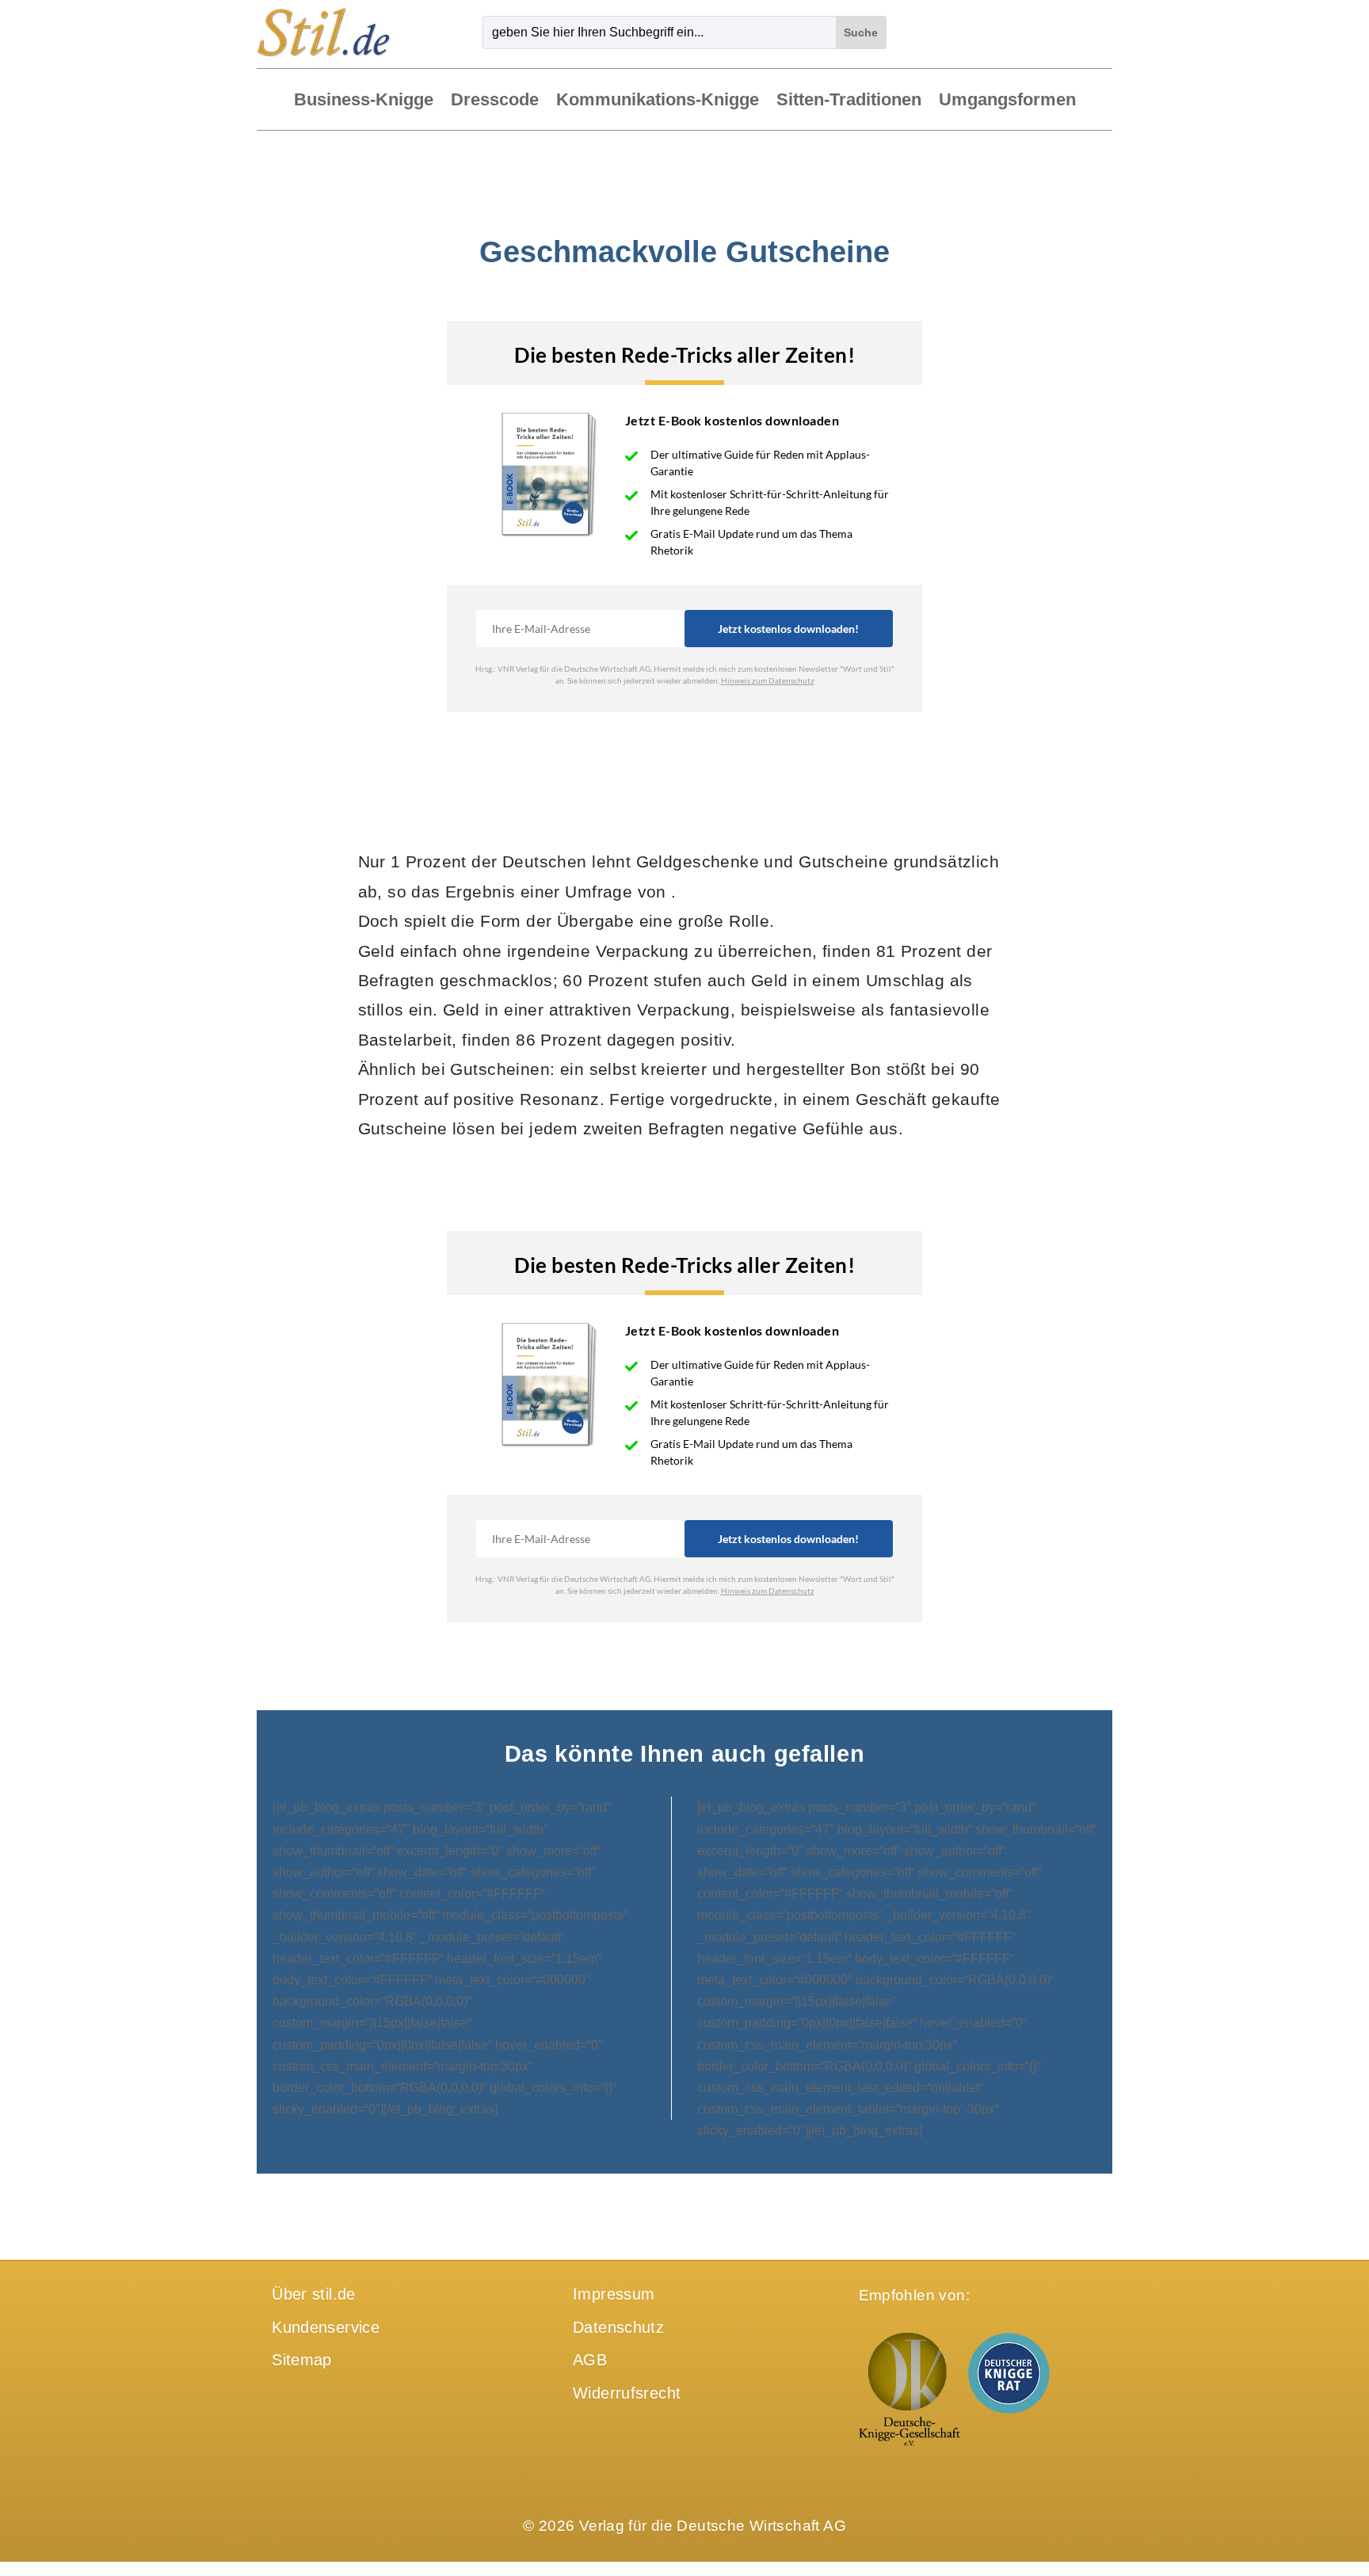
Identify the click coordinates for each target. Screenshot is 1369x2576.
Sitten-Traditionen (849, 101)
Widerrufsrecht (627, 2393)
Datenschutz (618, 2327)
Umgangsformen (1007, 101)
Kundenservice (326, 2327)
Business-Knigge (364, 101)
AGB (590, 2360)
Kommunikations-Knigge (658, 101)
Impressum (614, 2294)
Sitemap (302, 2360)
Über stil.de (314, 2294)
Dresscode (495, 101)
